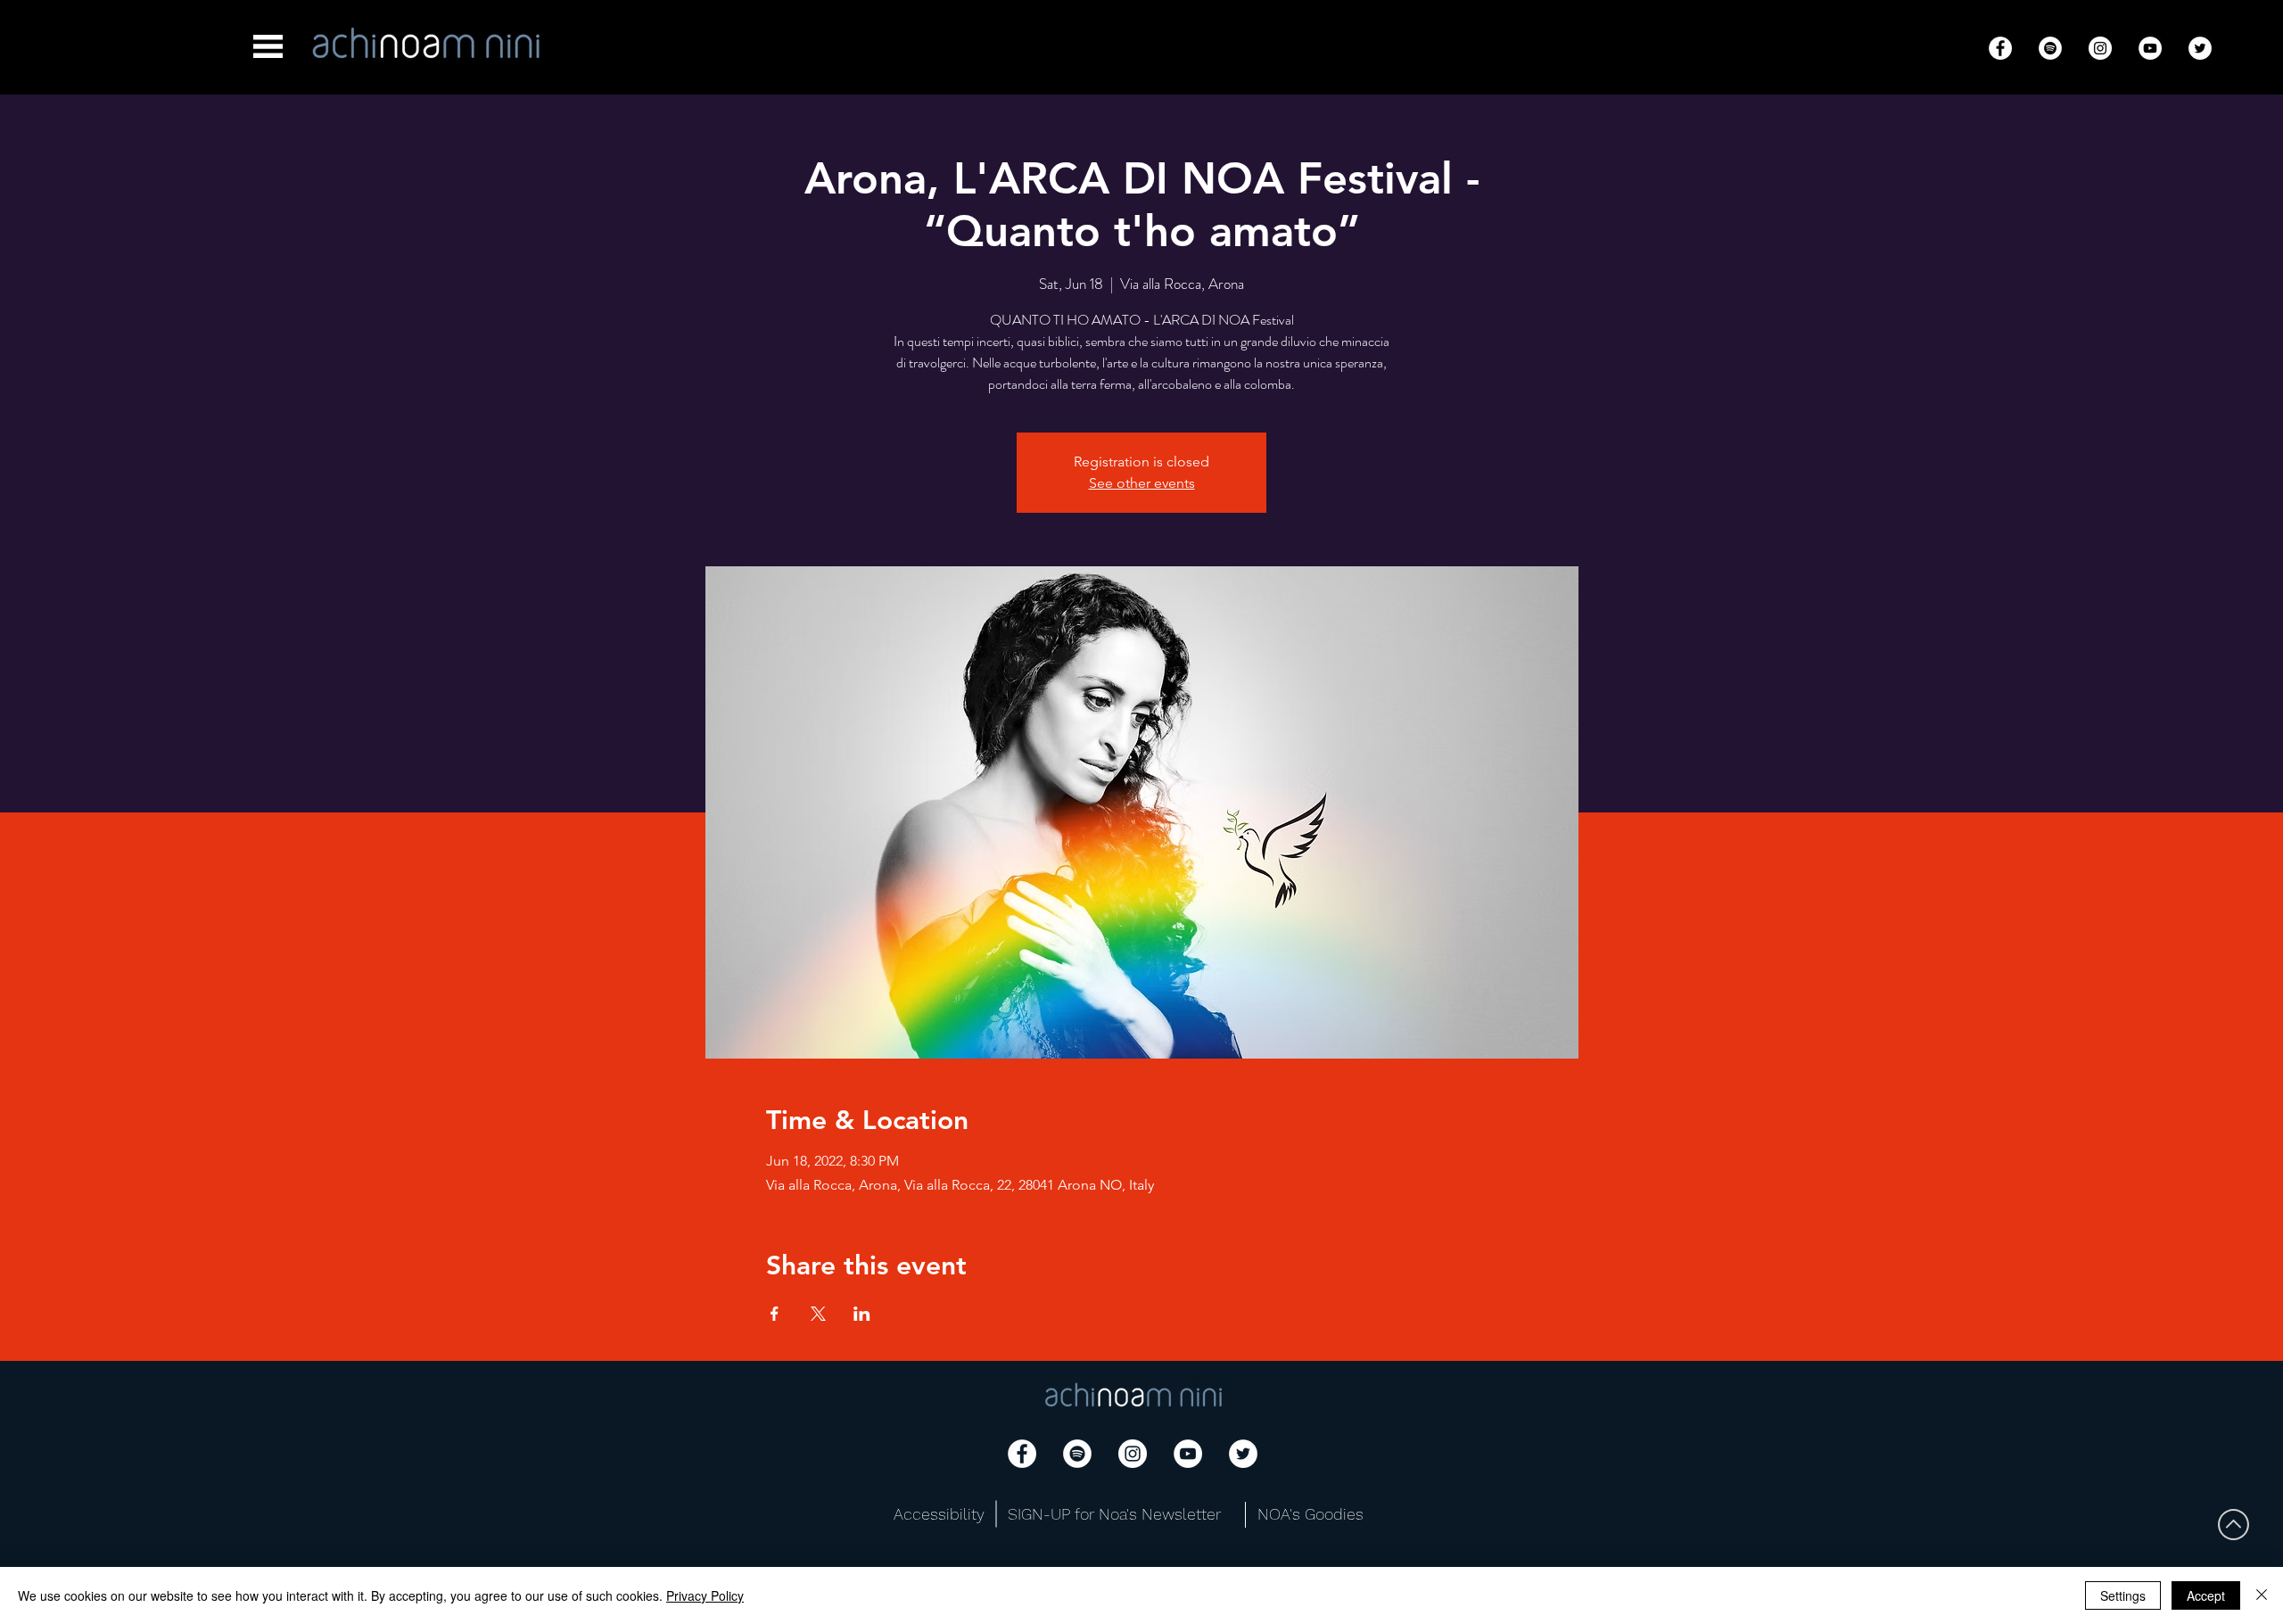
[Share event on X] (818, 1314)
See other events (1142, 483)
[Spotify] (2050, 48)
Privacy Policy (705, 1595)
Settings (2123, 1595)
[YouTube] (2150, 48)
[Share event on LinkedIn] (862, 1314)
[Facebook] (2000, 48)
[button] (268, 46)
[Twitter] (2200, 48)
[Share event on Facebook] (775, 1314)
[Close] (2262, 1595)
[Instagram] (2100, 48)
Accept (2206, 1595)
